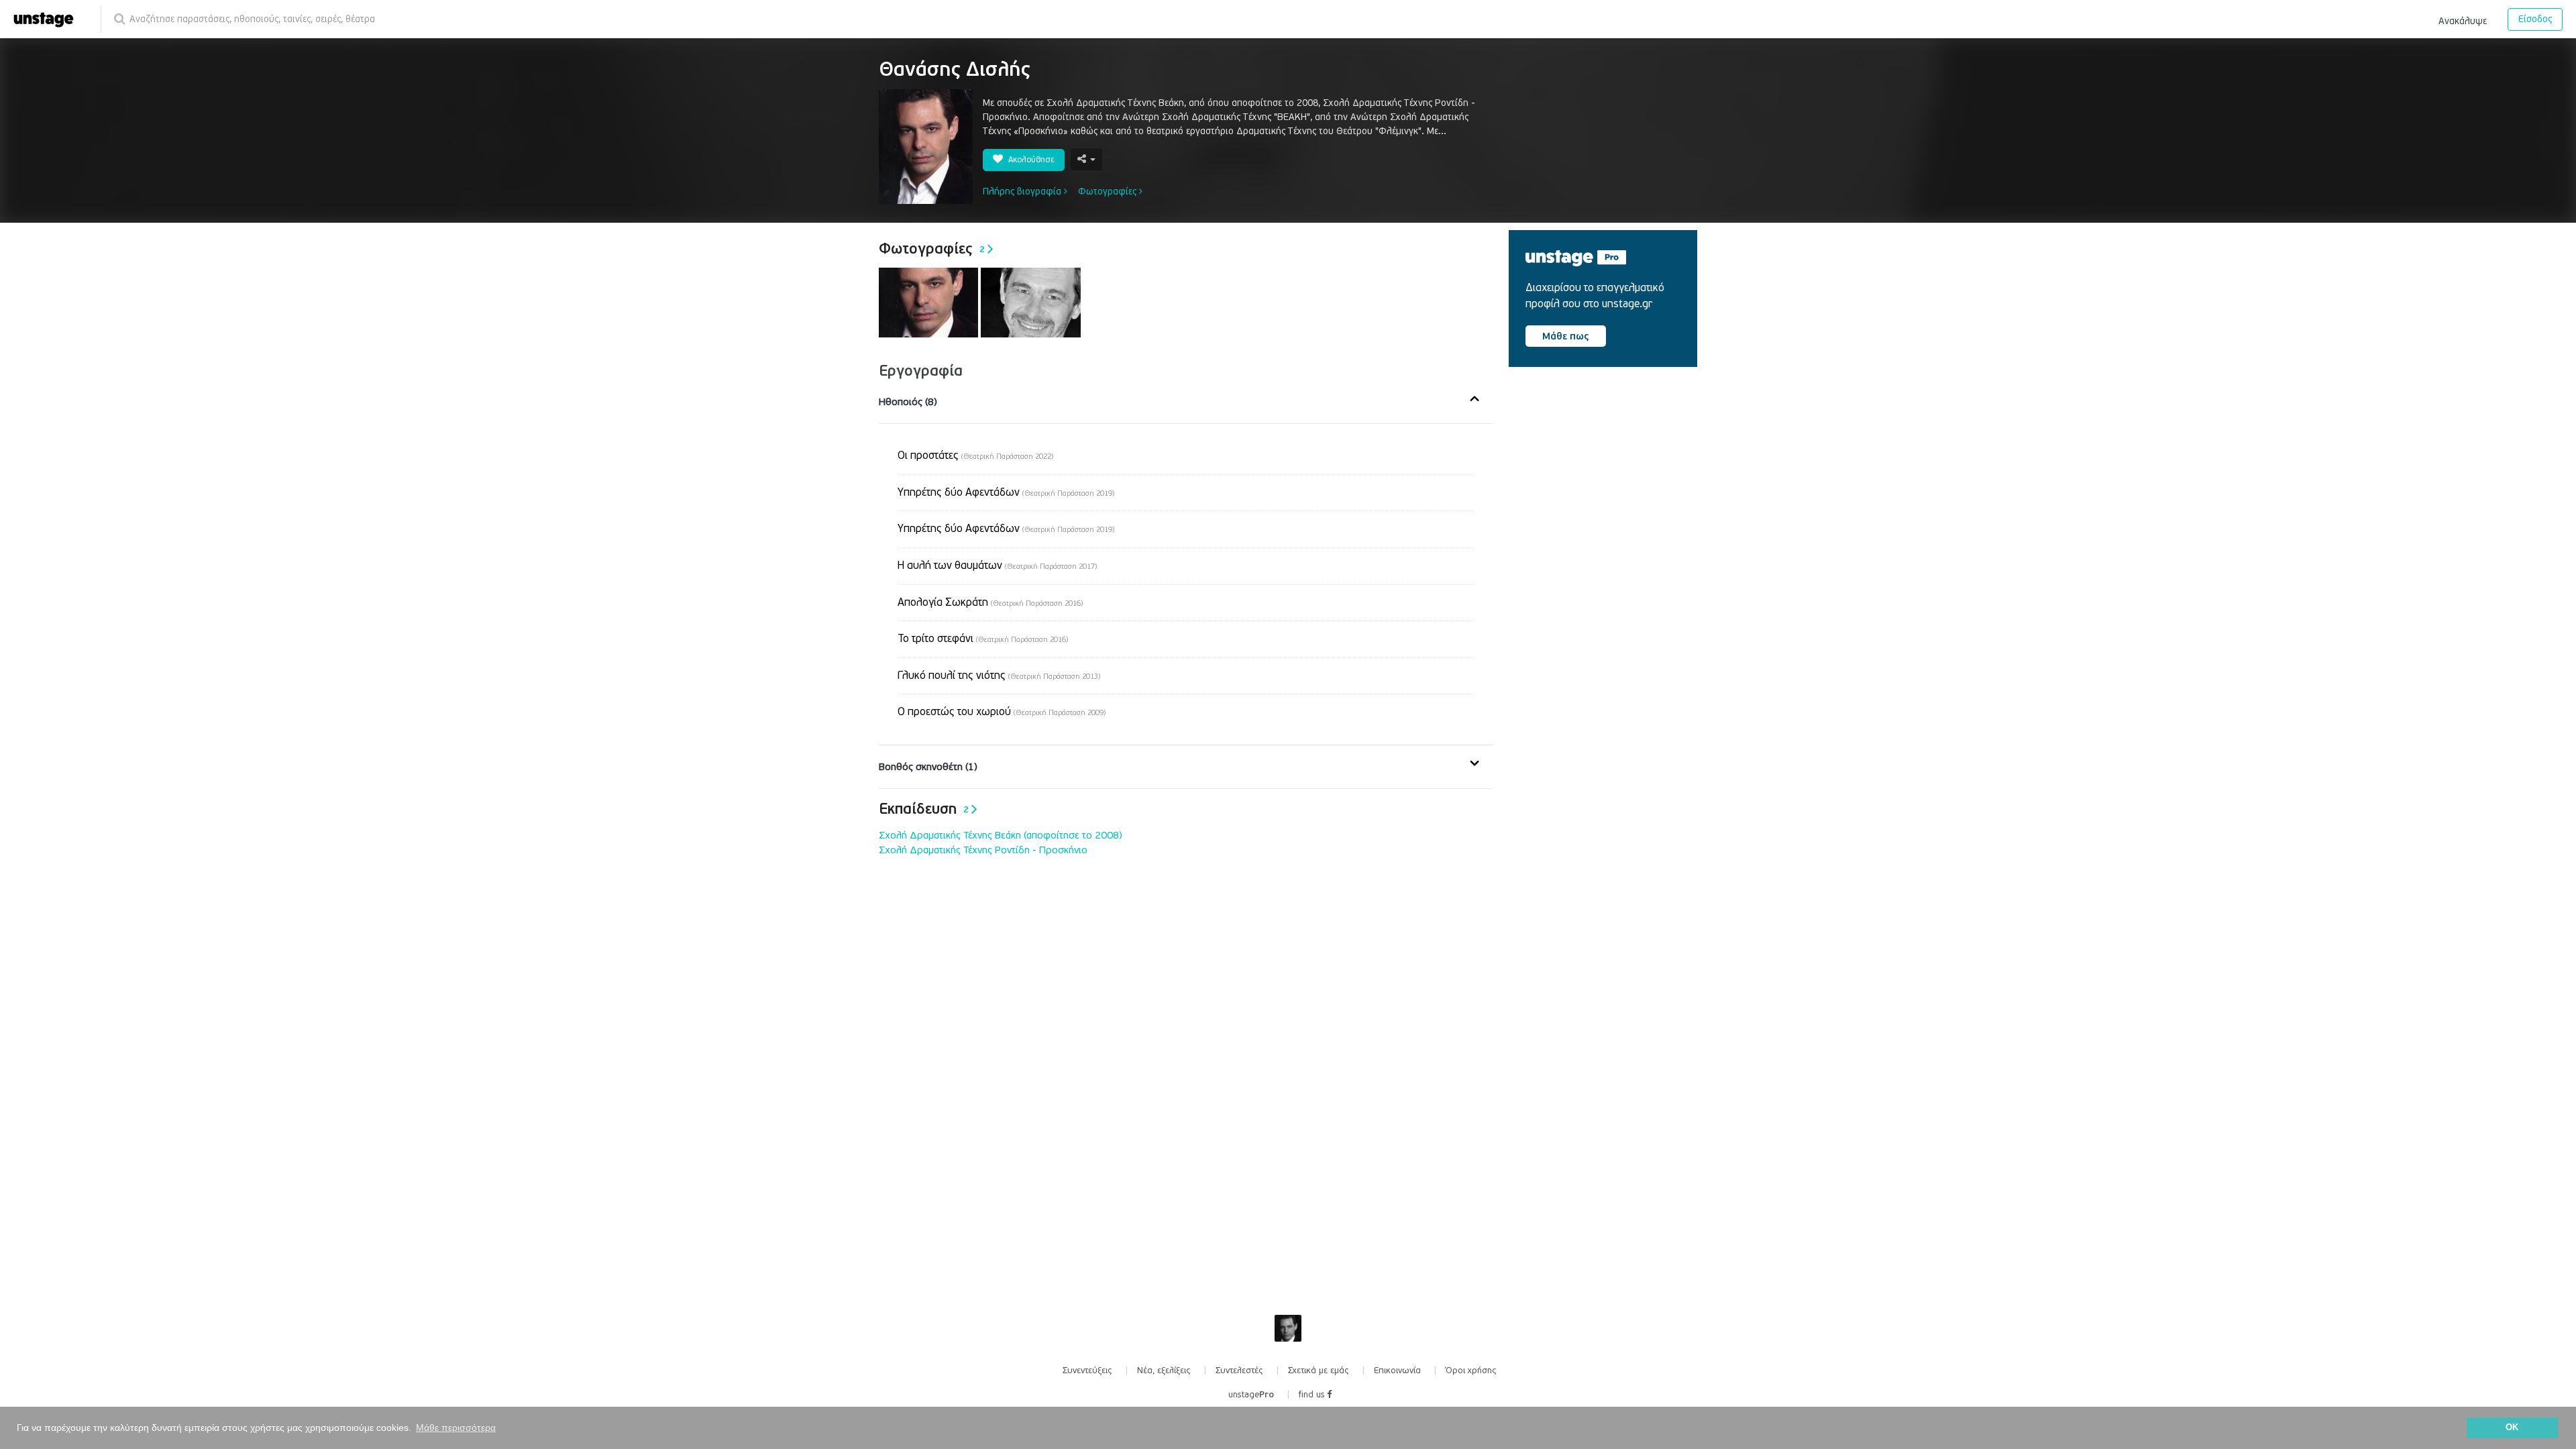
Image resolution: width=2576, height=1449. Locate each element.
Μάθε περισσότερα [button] (456, 1428)
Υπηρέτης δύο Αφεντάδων (1006, 492)
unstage (1251, 1395)
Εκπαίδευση (924, 809)
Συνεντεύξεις (1087, 1371)
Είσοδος (2535, 19)
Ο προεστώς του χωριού (1002, 712)
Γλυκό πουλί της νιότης (999, 676)
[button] (2463, 19)
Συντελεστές (1239, 1371)
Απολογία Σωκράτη (990, 602)
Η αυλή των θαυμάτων (997, 566)
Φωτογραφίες (1109, 192)
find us (1313, 1395)
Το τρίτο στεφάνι (983, 639)
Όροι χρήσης (1471, 1371)
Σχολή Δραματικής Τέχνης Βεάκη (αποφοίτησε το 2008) (1001, 835)
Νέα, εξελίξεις (1164, 1371)
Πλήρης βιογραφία (1023, 192)
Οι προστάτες (975, 455)
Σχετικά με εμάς (1319, 1371)
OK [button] (2512, 1428)
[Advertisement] (1609, 492)
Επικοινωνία (1397, 1371)
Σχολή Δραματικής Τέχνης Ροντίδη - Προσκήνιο (983, 850)
